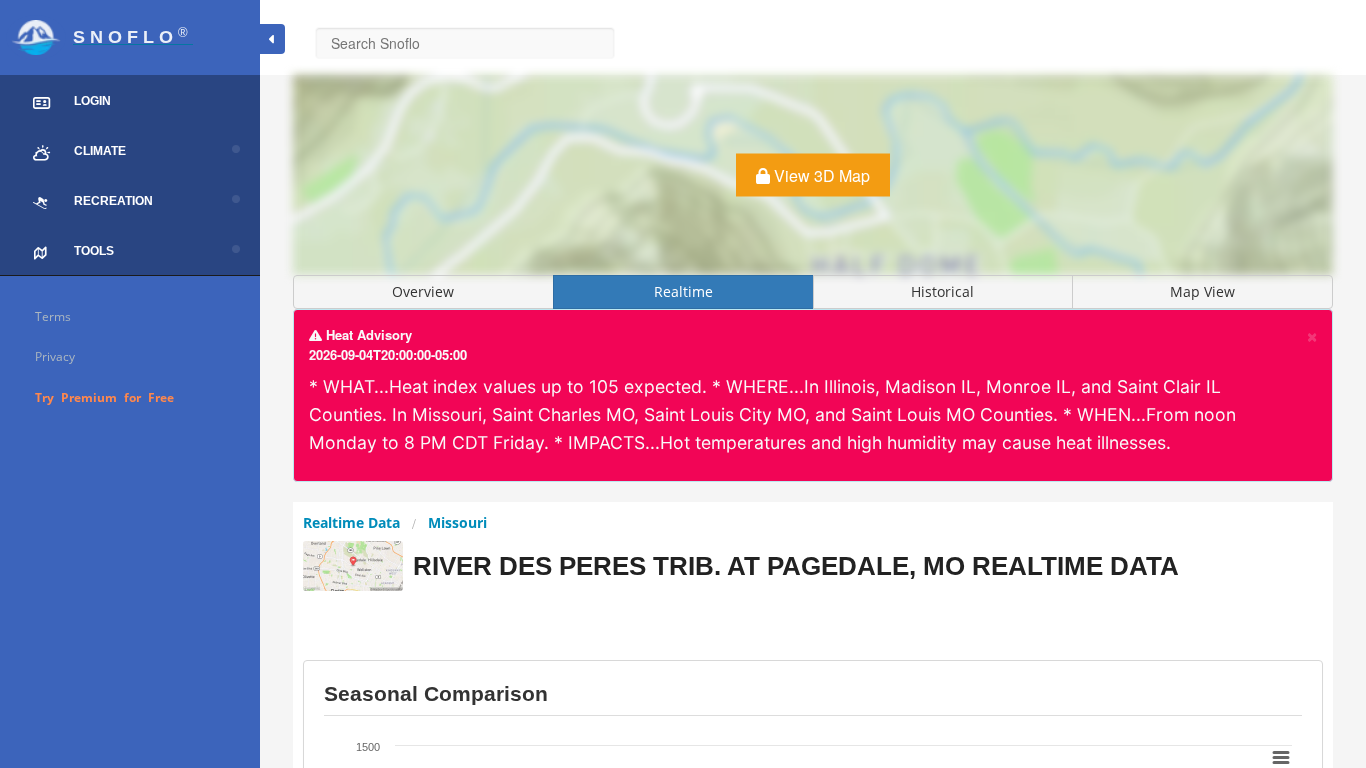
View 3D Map (820, 175)
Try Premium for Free (104, 397)
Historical (942, 291)
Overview (423, 291)
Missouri (457, 522)
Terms (53, 316)
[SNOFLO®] (130, 12)
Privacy (55, 356)
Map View (1202, 291)
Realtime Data (351, 522)
